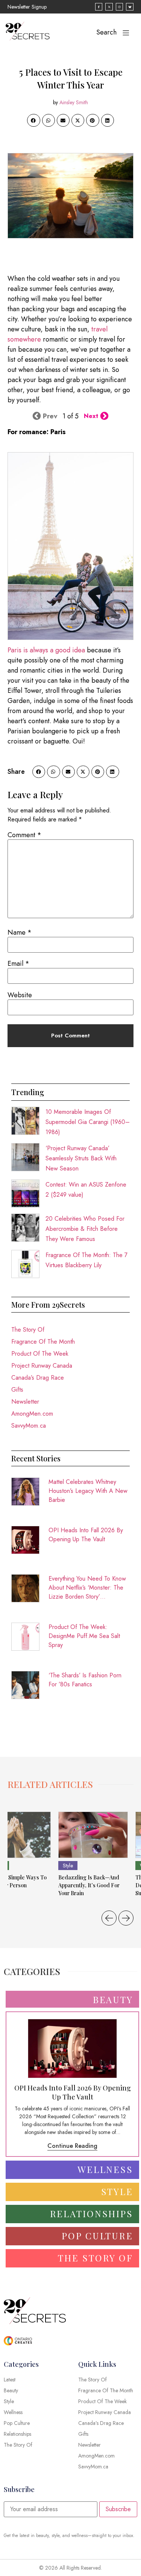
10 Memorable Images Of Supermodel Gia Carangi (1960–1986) (88, 1122)
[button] (33, 120)
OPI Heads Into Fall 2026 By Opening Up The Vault (86, 1535)
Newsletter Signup (27, 7)
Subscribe (118, 2509)
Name (20, 932)
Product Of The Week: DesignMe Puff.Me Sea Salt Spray (84, 1636)
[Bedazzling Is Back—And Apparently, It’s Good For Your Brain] (93, 1835)
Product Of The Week (40, 1354)
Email (18, 964)
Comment (24, 835)
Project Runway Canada (42, 1366)
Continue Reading (72, 2146)
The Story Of (28, 1330)
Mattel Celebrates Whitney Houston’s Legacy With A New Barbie (88, 1491)
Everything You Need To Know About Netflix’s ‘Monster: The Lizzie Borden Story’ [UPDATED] (87, 1588)
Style (68, 1866)
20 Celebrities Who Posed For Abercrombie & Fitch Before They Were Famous (85, 1229)
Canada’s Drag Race (38, 1378)
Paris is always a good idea (46, 650)
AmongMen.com (32, 1414)
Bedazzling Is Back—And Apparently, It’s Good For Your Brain (89, 1885)
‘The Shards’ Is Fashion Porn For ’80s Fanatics (85, 1680)
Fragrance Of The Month (43, 1342)
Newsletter (25, 1402)
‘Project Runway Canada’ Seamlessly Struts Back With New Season (81, 1158)
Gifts (17, 1390)
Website (20, 995)
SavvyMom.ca (29, 1426)
